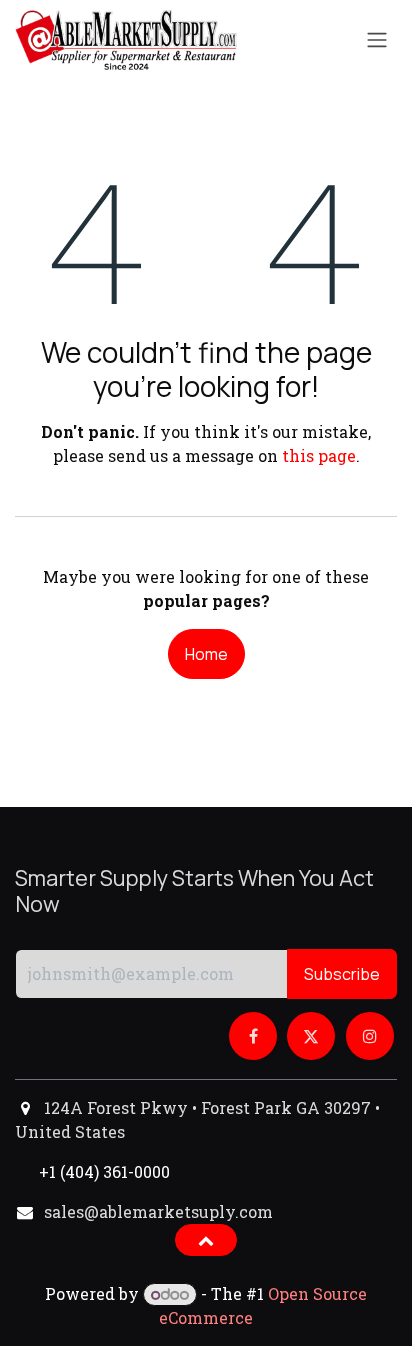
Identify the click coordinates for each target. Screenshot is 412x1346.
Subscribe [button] (342, 974)
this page (319, 455)
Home (206, 654)
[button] (20, 938)
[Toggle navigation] (377, 40)
